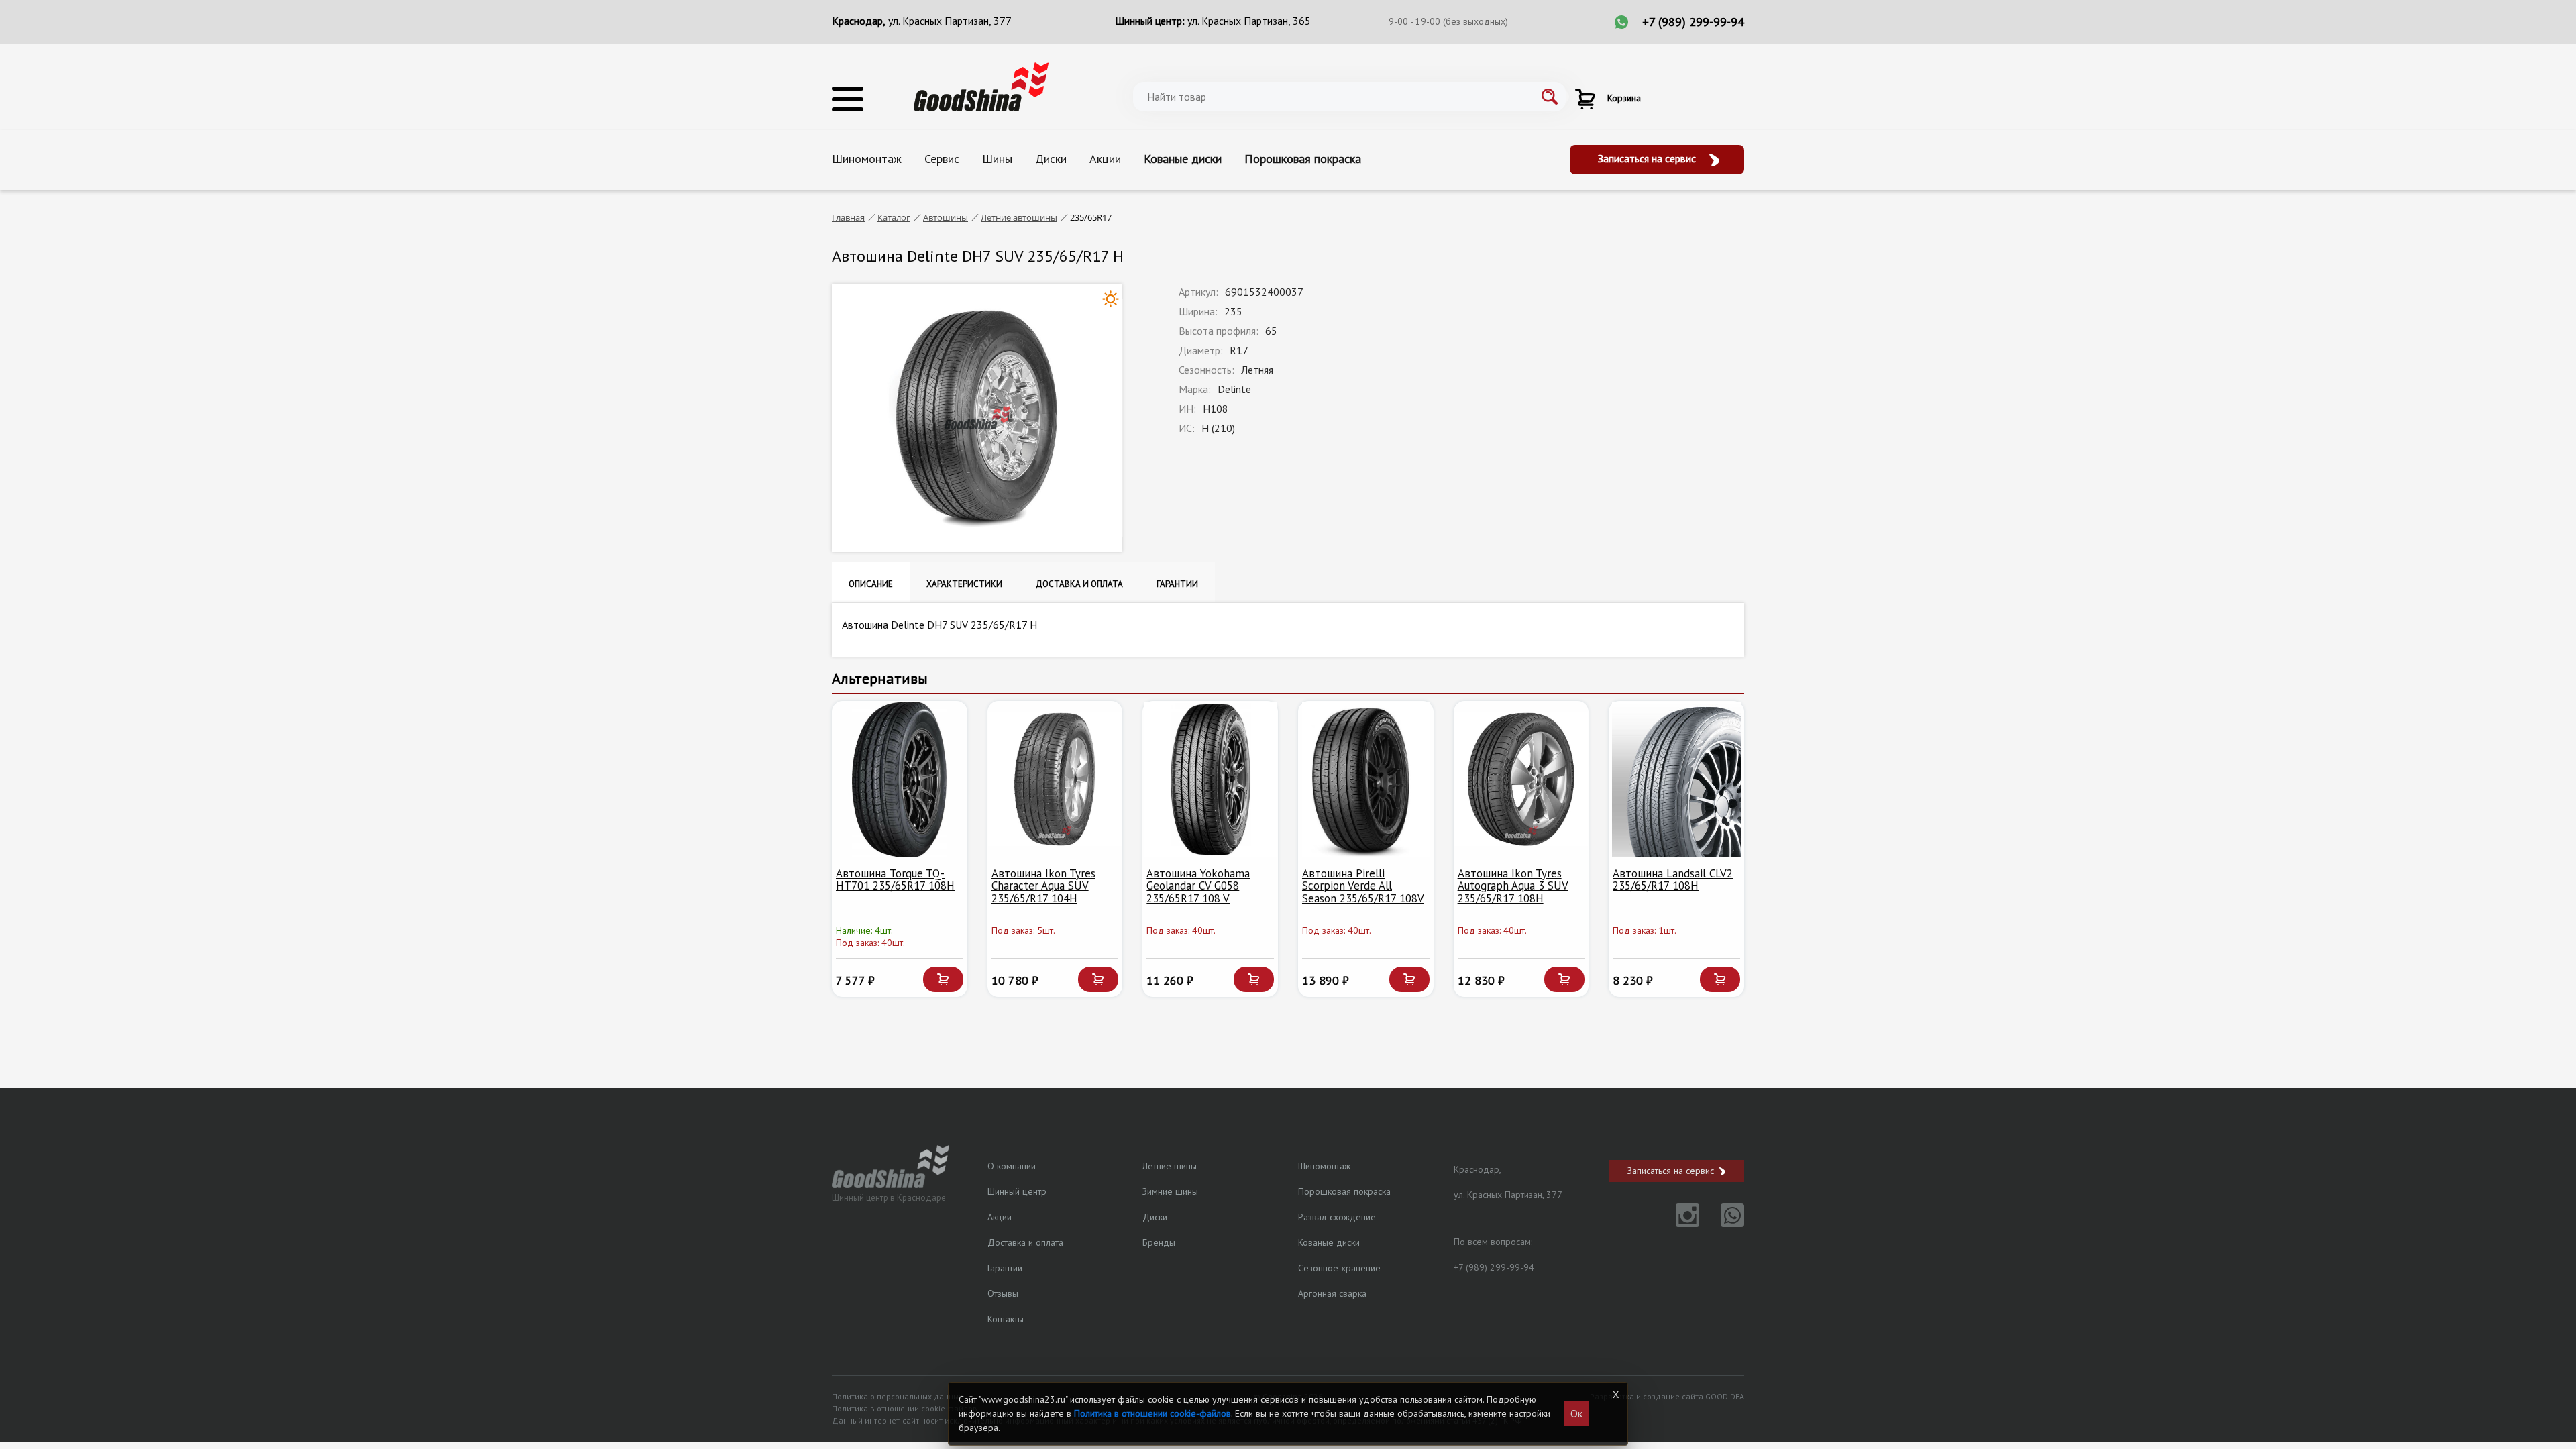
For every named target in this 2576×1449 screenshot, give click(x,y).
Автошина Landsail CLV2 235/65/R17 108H (1673, 880)
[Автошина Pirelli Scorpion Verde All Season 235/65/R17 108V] (1366, 780)
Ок (1576, 1413)
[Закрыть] (1615, 1395)
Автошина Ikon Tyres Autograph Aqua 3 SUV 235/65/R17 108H (1513, 886)
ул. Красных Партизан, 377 (950, 21)
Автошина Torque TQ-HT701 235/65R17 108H (895, 880)
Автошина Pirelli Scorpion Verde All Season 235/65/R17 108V (1363, 886)
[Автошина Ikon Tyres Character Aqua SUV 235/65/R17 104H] (1055, 780)
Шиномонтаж (867, 159)
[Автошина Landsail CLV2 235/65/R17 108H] (1676, 780)
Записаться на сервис (1648, 158)
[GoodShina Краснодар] (981, 86)
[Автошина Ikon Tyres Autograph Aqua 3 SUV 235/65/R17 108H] (1521, 780)
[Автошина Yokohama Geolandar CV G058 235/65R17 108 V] (1210, 780)
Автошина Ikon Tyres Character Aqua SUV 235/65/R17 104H (1043, 886)
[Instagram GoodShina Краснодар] (1679, 1223)
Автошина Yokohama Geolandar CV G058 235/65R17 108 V (1198, 886)
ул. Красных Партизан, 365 (1249, 21)
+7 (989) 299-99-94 (1693, 22)
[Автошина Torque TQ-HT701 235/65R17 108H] (900, 780)
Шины (997, 159)
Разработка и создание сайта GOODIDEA (1667, 1396)
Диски (1051, 159)
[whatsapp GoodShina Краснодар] (1723, 1223)
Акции (1105, 159)
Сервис (942, 159)
